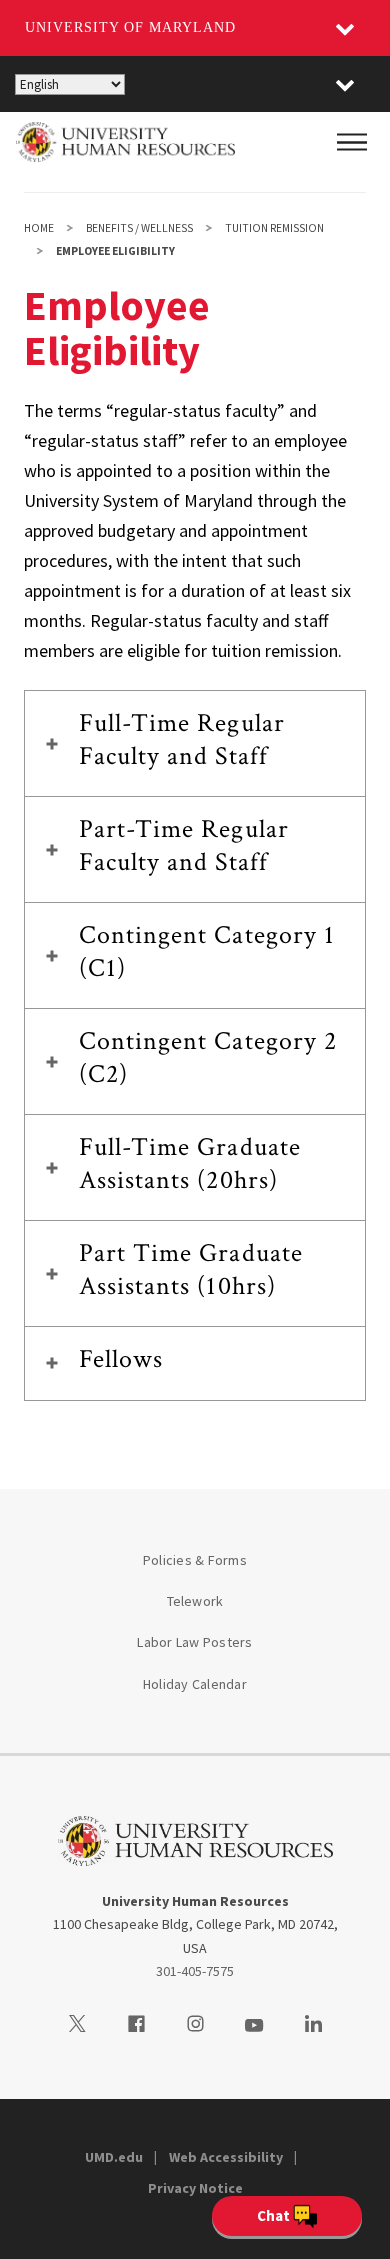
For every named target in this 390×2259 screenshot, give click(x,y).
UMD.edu (114, 2157)
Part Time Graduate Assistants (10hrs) (191, 1269)
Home (39, 228)
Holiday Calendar (195, 1684)
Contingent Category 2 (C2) (208, 1057)
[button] (345, 84)
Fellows (121, 1359)
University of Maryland (130, 27)
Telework (195, 1601)
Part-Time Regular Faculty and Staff (184, 845)
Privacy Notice (195, 2188)
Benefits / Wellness (139, 228)
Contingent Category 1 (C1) (207, 951)
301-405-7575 (195, 1971)
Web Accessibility (226, 2157)
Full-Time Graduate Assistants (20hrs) (190, 1163)
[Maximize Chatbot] (362, 866)
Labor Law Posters (194, 1642)
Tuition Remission (274, 228)
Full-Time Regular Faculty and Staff (182, 739)
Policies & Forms (195, 1560)
